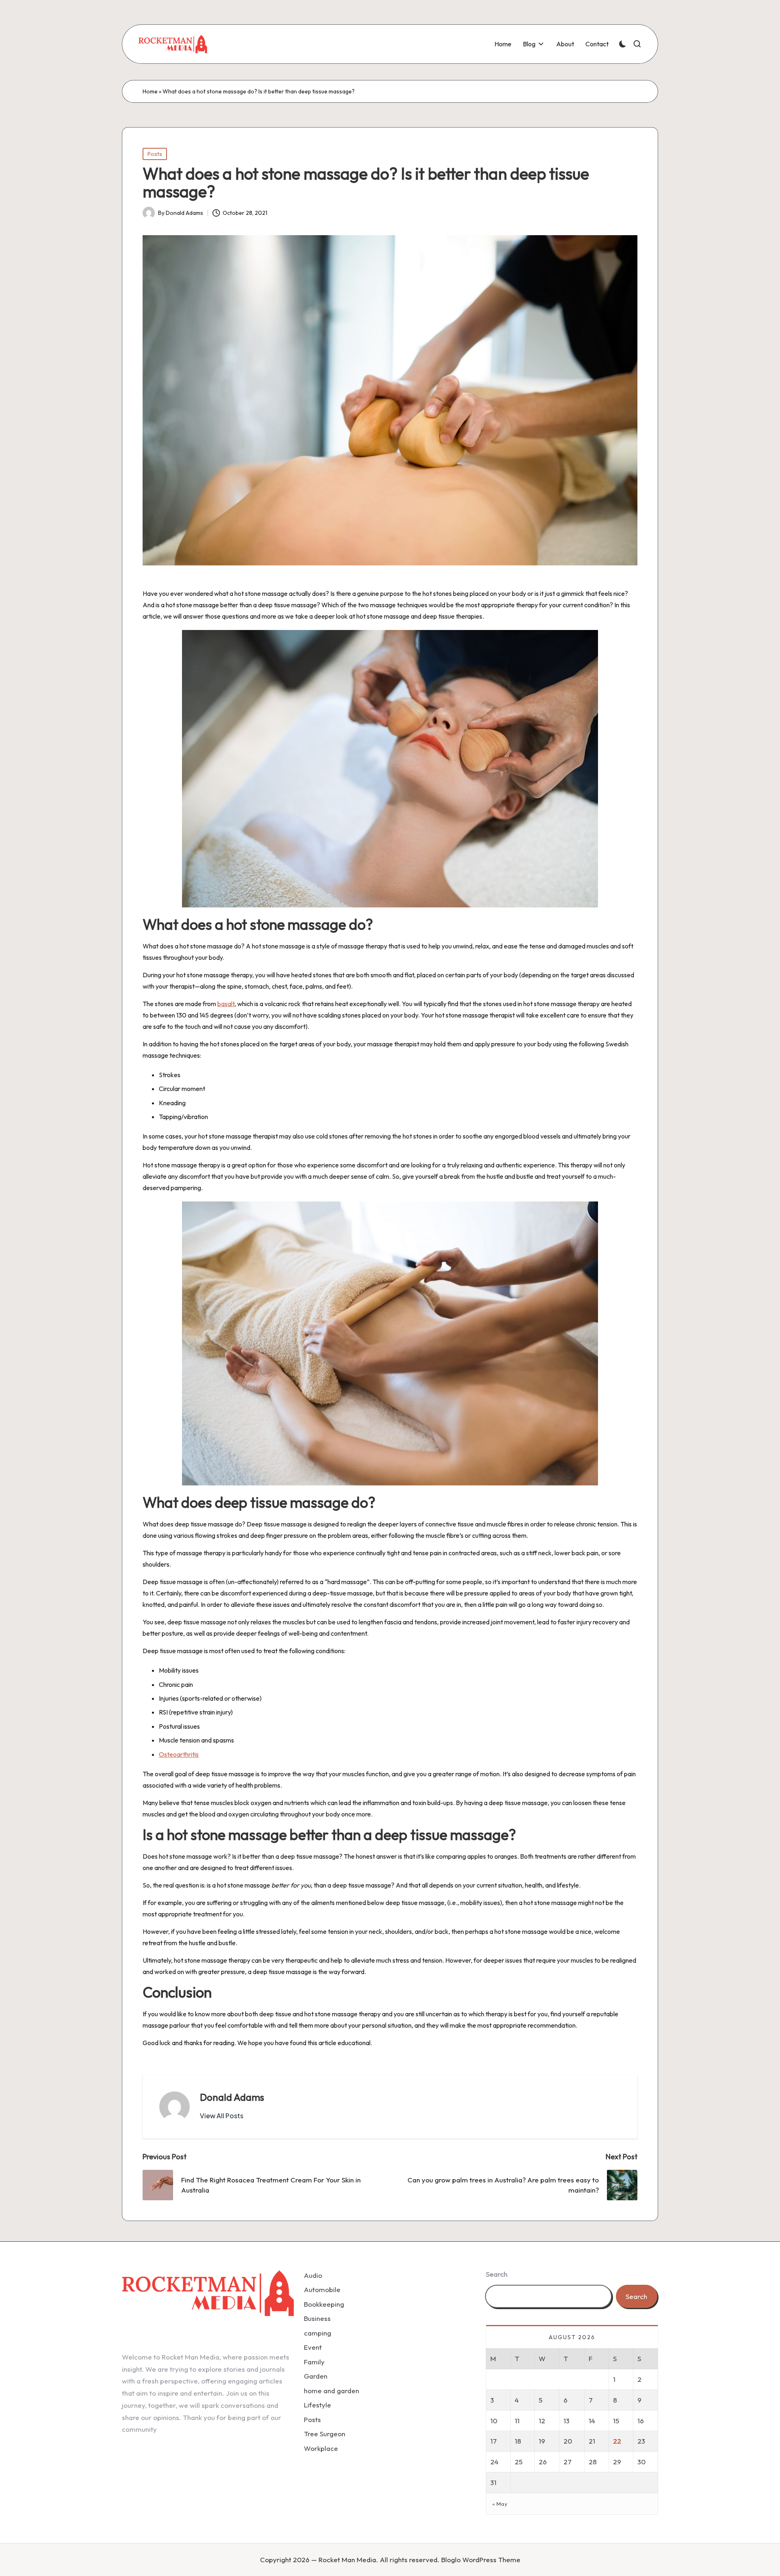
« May (500, 2504)
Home (150, 91)
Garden (316, 2376)
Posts (155, 154)
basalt (226, 1004)
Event (313, 2347)
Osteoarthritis (179, 1754)
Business (317, 2318)
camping (317, 2333)
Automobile (322, 2289)
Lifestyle (317, 2405)
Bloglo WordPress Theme (481, 2560)
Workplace (321, 2448)
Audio (313, 2275)
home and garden (331, 2391)
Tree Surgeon (325, 2434)
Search (497, 2274)
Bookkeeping (324, 2304)
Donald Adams (232, 2097)
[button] (222, 2116)
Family (314, 2362)
